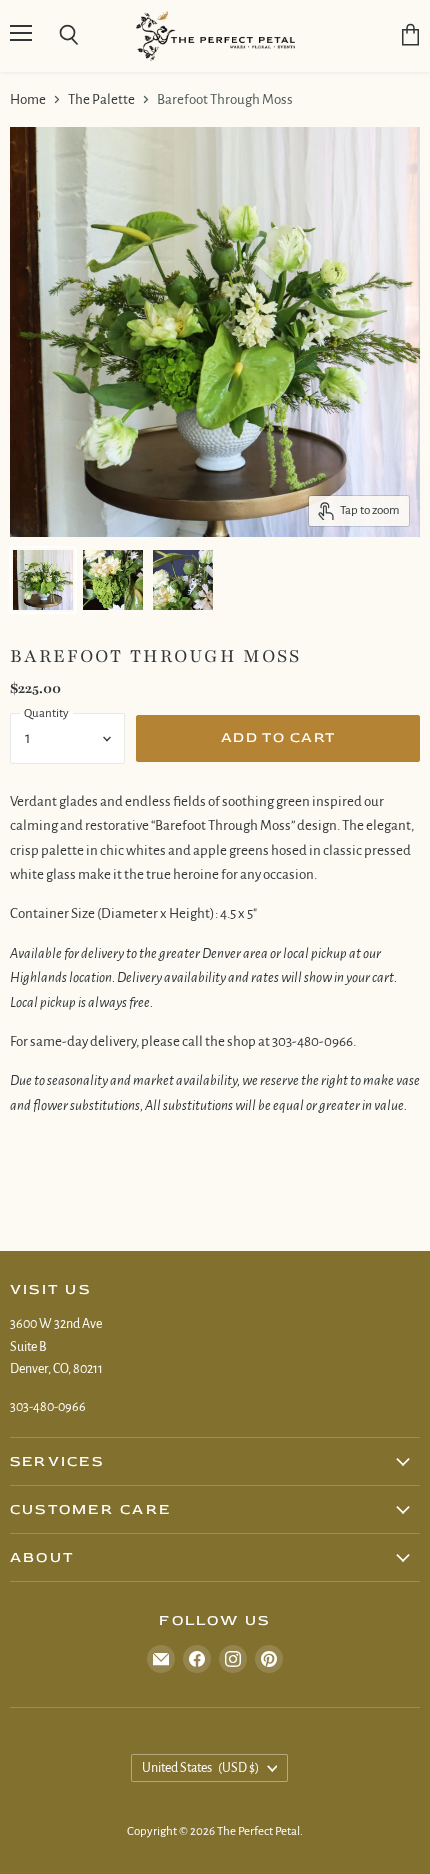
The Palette (101, 99)
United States (200, 1768)
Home (28, 99)
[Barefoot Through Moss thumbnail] (43, 580)
